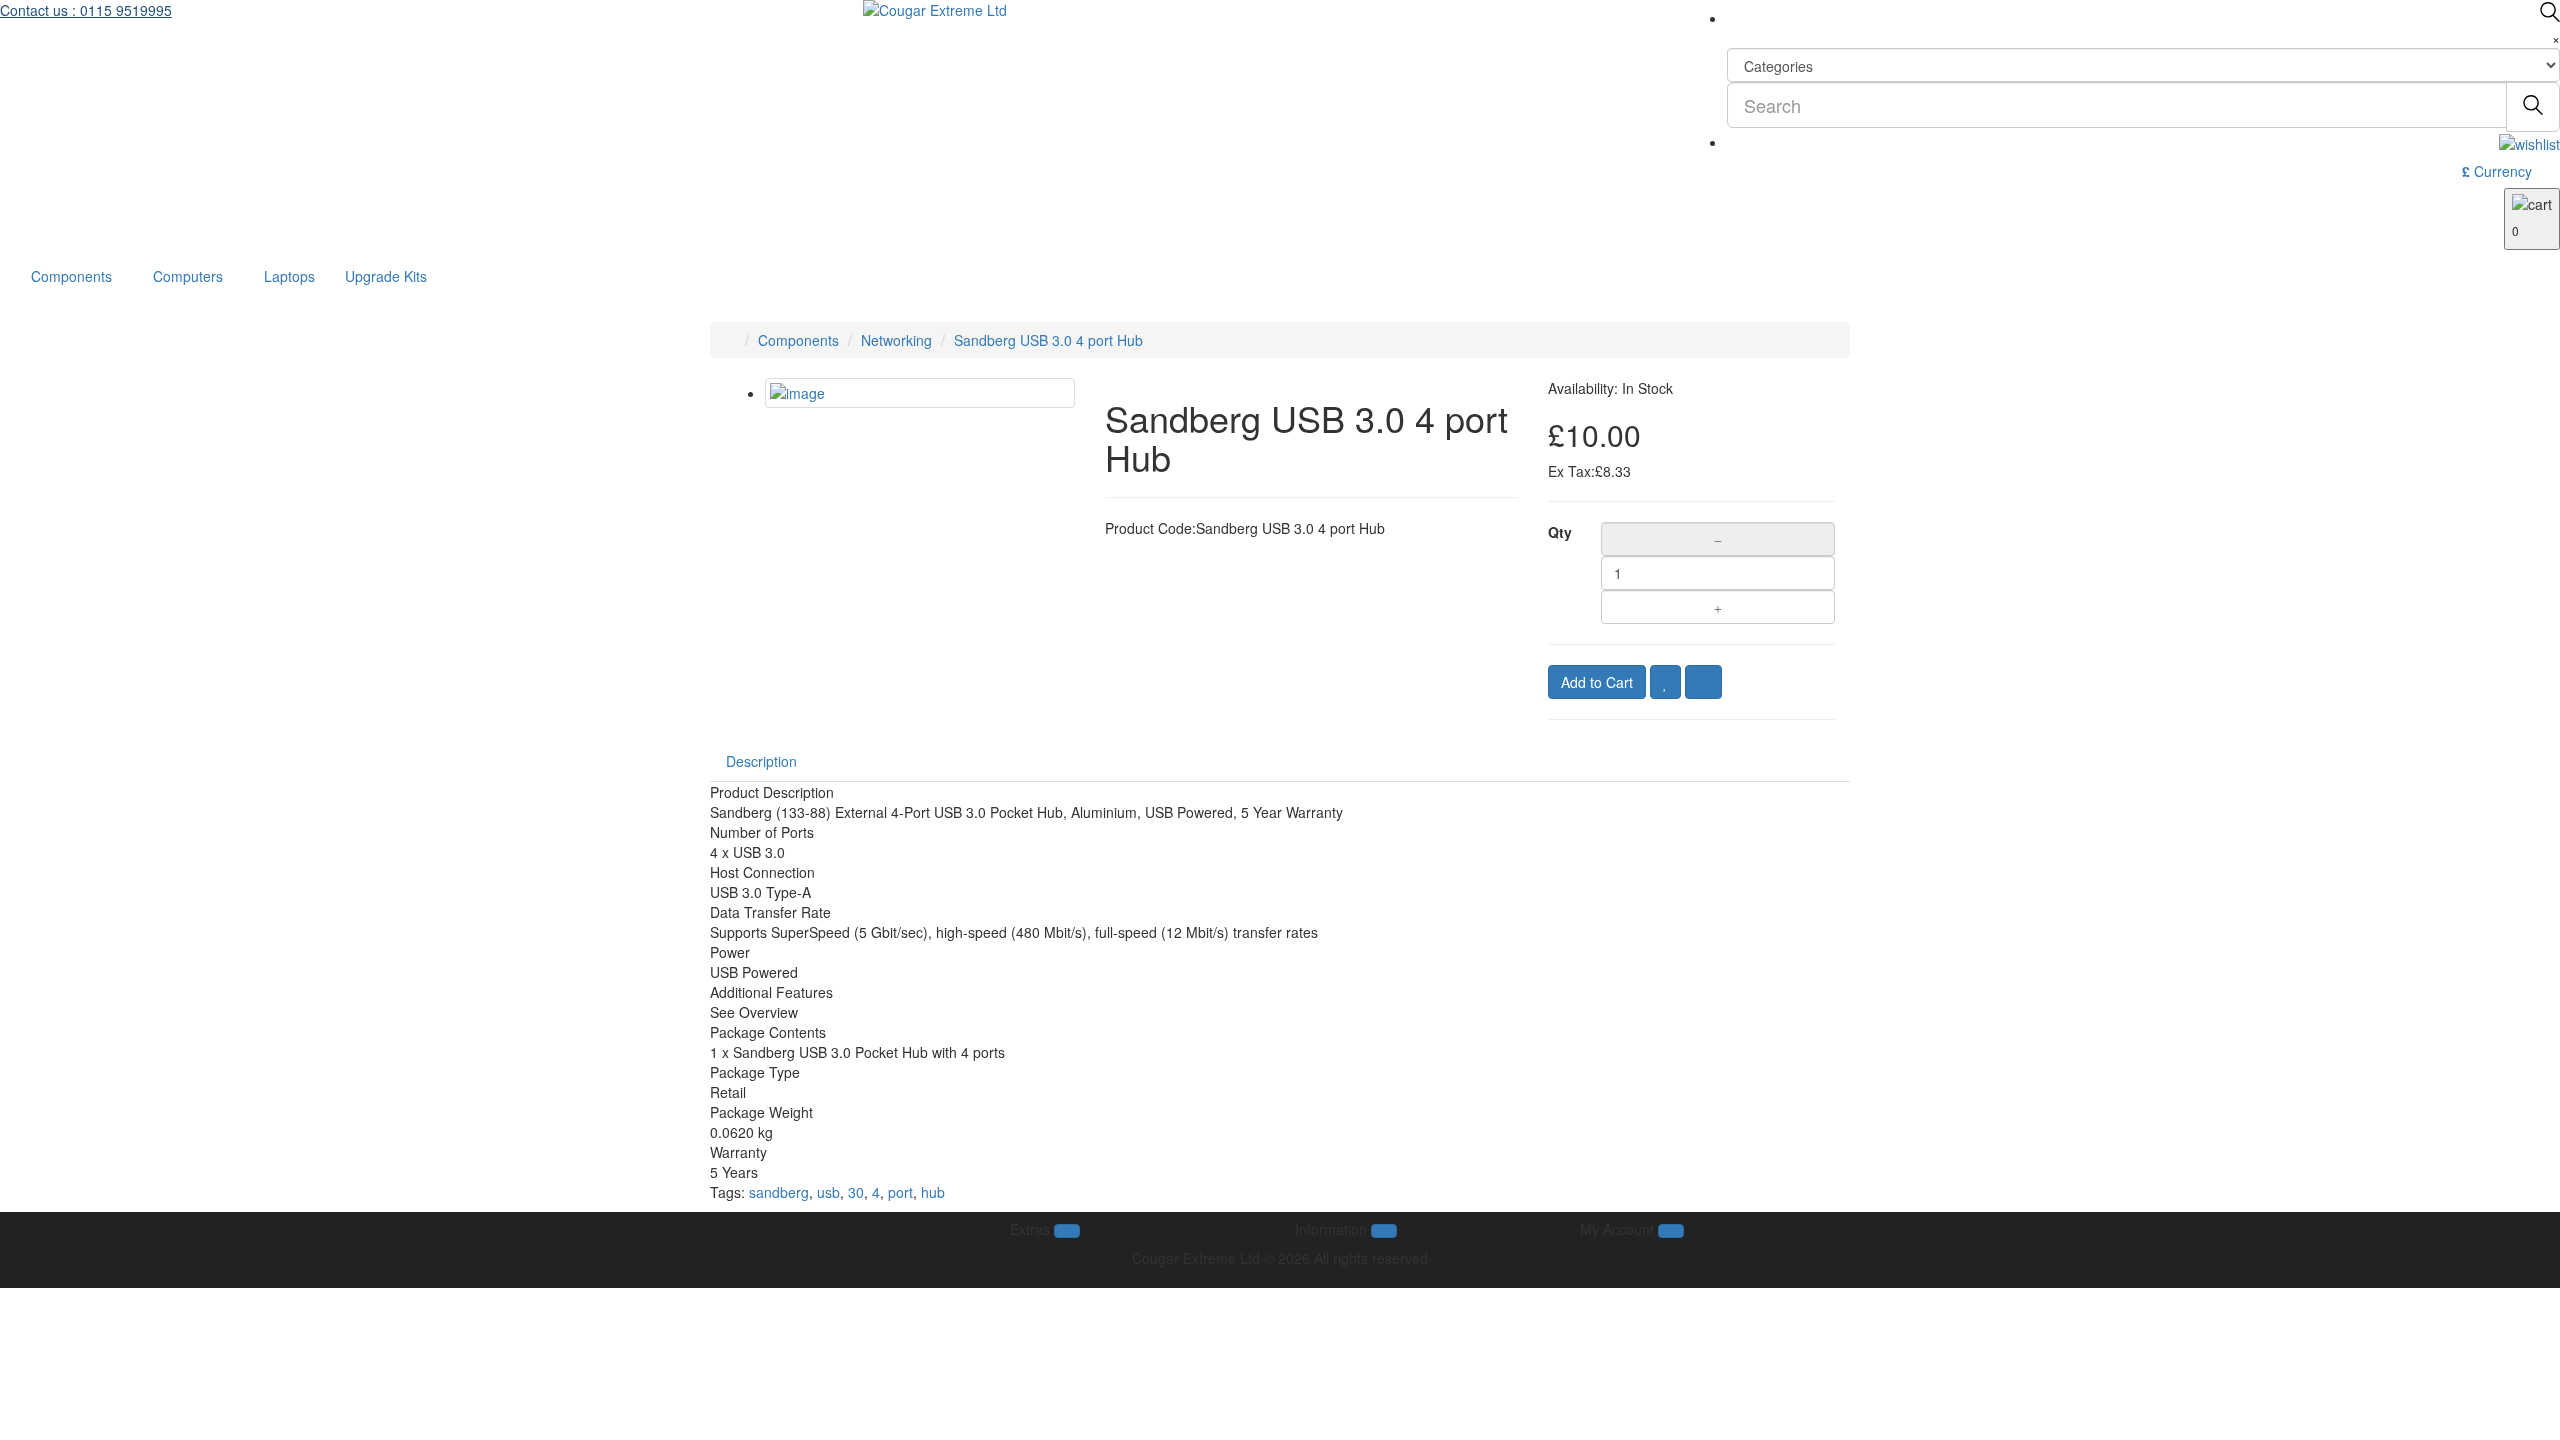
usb (828, 1192)
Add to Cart (1597, 682)
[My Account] (2529, 142)
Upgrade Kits (386, 276)
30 (856, 1192)
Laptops (289, 276)
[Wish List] (1665, 682)
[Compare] (1703, 682)
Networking (896, 340)
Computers (188, 276)
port (900, 1192)
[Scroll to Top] (1280, 1278)
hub (933, 1192)
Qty (1559, 532)
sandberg (779, 1192)
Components (71, 276)
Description (761, 761)
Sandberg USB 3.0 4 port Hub (1048, 340)
